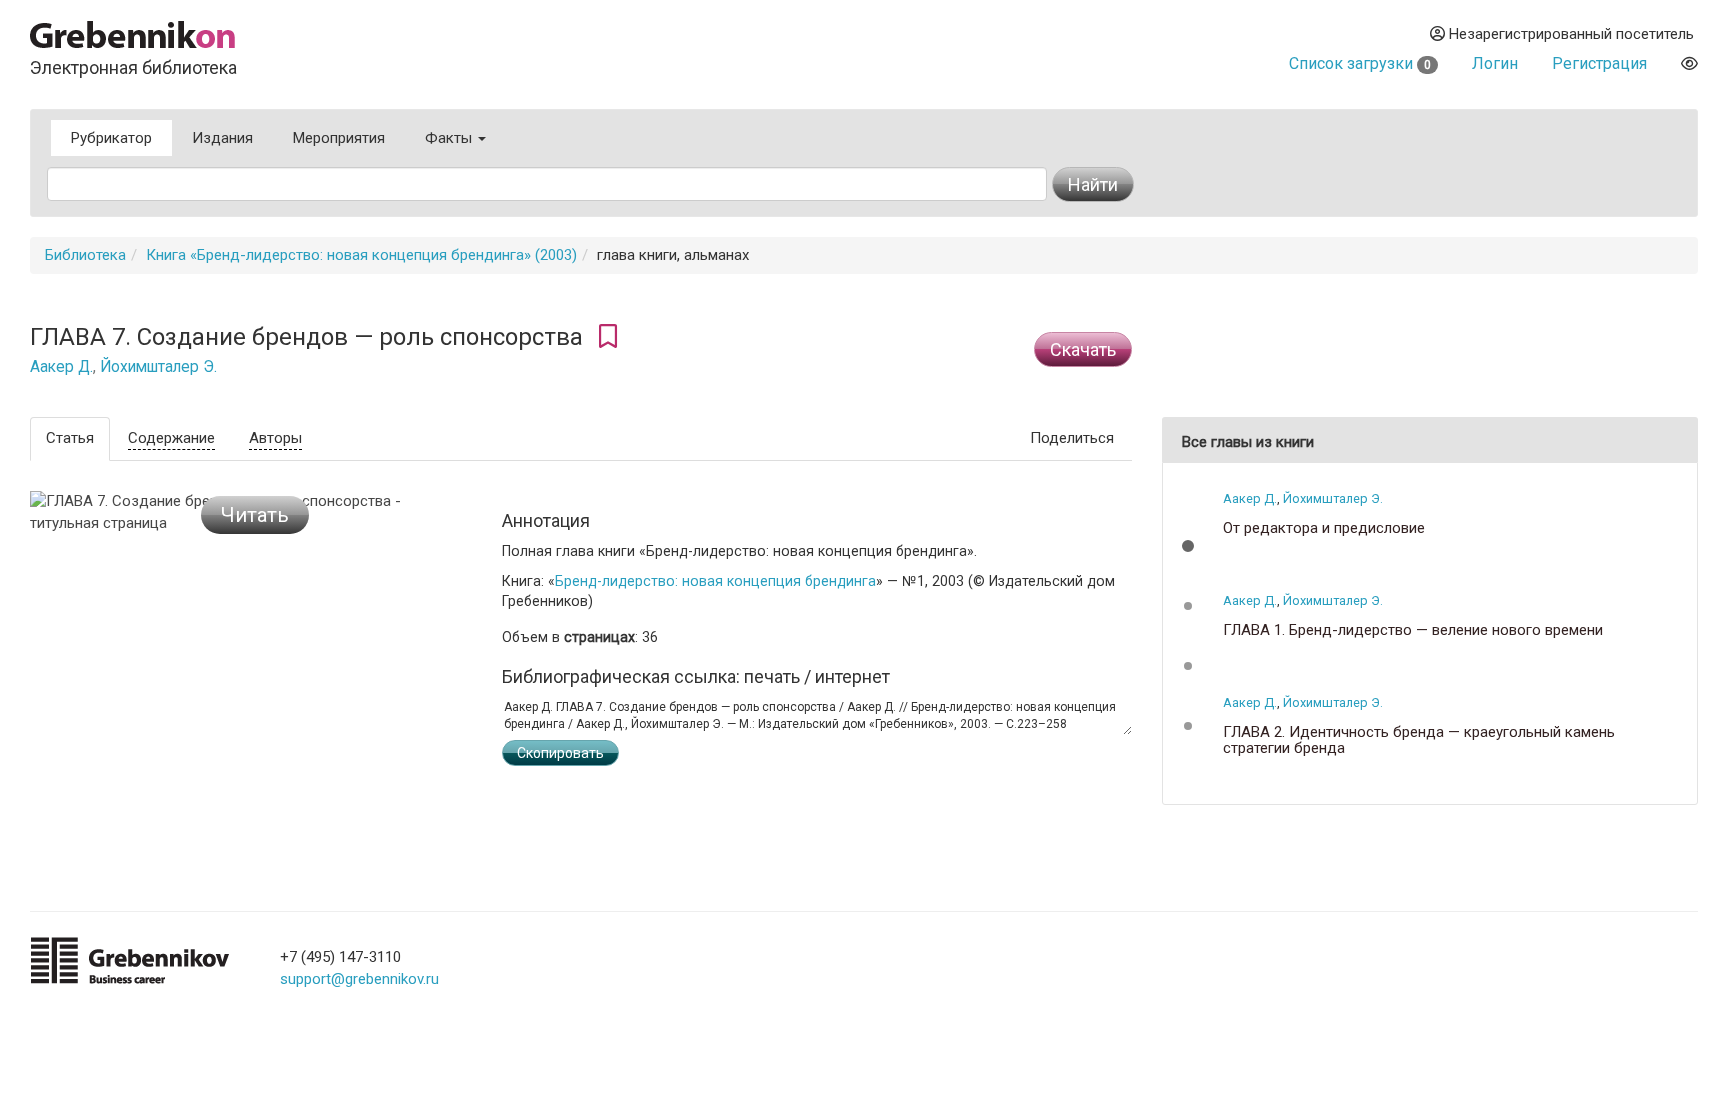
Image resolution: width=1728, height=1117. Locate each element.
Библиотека (85, 255)
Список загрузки (1360, 63)
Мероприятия (339, 138)
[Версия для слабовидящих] (1689, 63)
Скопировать (560, 753)
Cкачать (1083, 349)
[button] (1188, 546)
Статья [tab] (70, 438)
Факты (450, 138)
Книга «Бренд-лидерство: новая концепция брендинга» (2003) (361, 255)
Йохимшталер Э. (158, 367)
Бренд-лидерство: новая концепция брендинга (715, 581)
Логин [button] (1495, 63)
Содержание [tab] (171, 438)
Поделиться (1072, 438)
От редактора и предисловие (1324, 528)
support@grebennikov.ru (359, 979)
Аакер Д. (61, 367)
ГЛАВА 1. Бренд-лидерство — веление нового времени (1413, 630)
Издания (222, 138)
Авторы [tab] (275, 438)
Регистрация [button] (1599, 63)
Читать (255, 515)
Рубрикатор (111, 138)
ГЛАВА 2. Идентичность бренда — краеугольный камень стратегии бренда (1419, 740)
